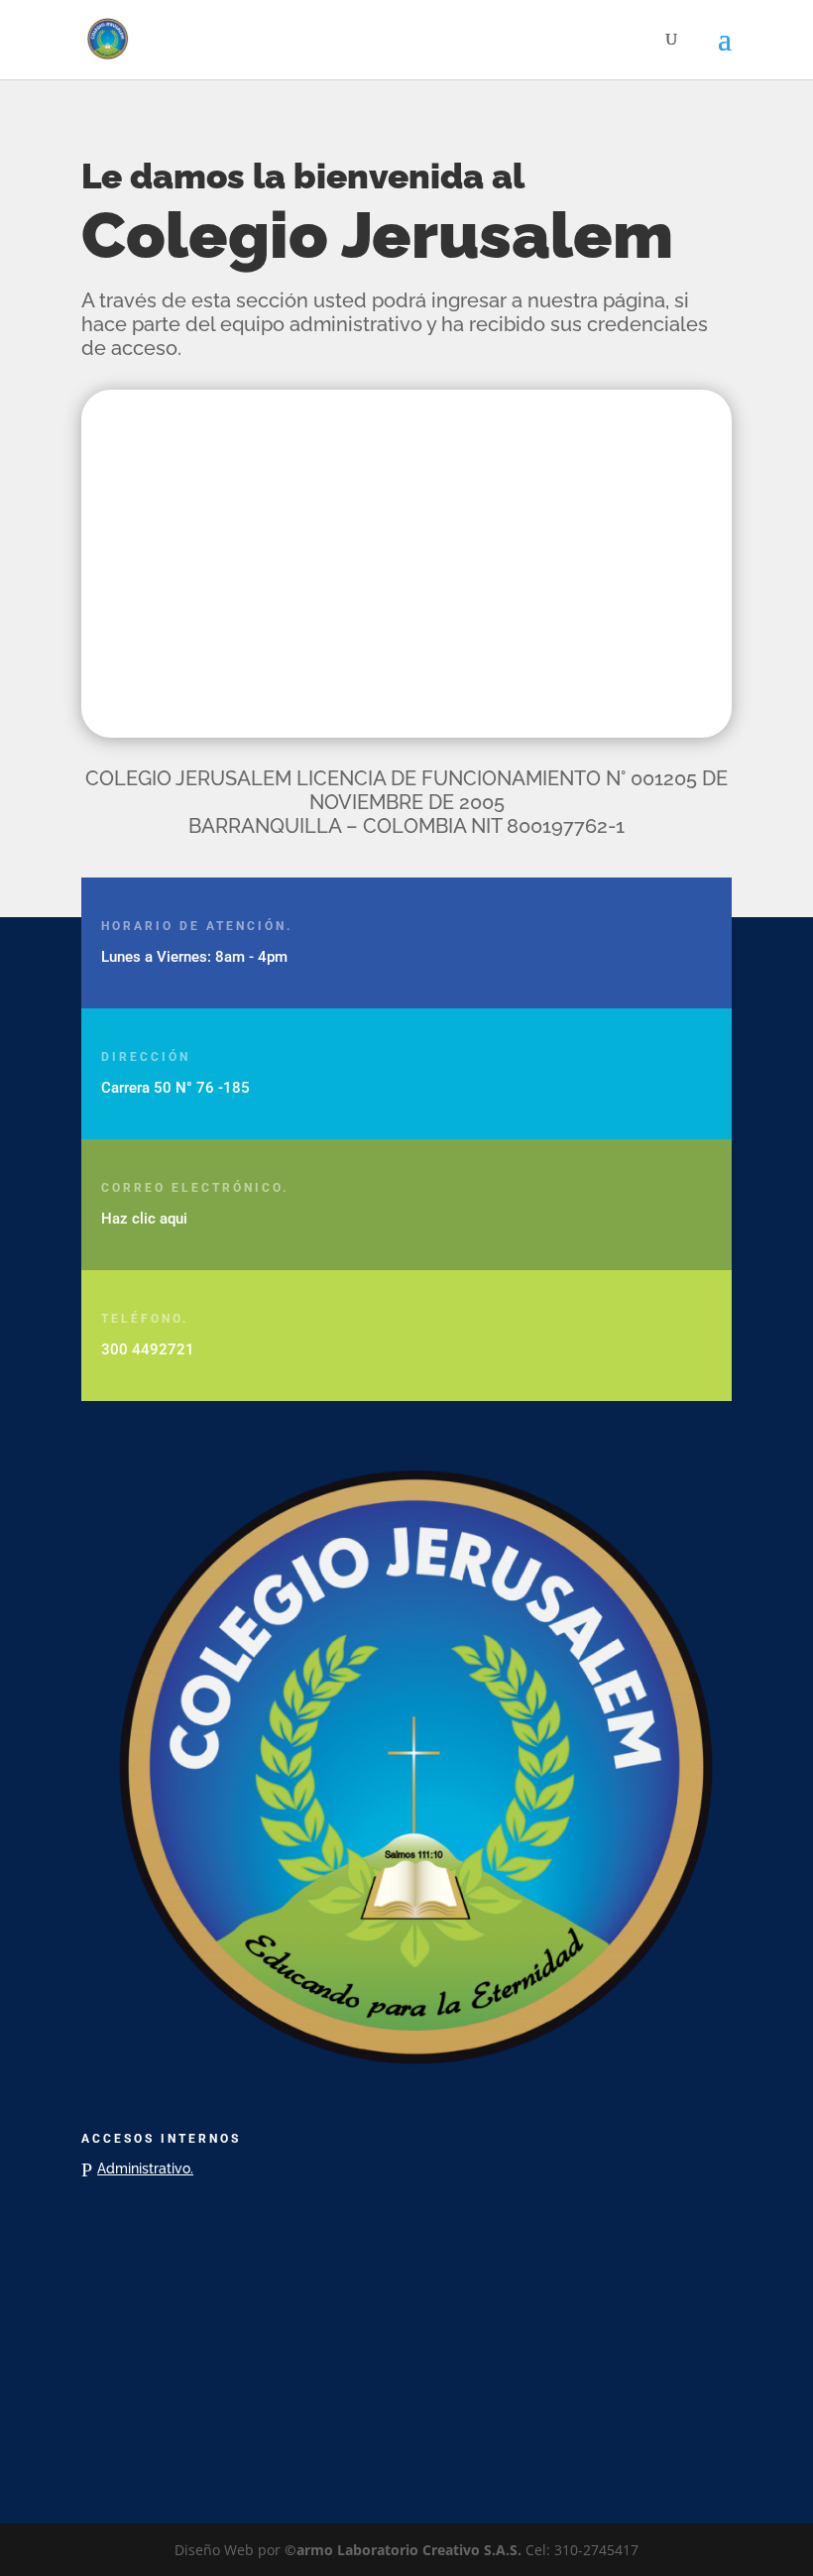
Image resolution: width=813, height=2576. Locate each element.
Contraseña (226, 536)
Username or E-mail (254, 450)
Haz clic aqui (144, 1219)
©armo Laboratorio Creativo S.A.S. (403, 2550)
